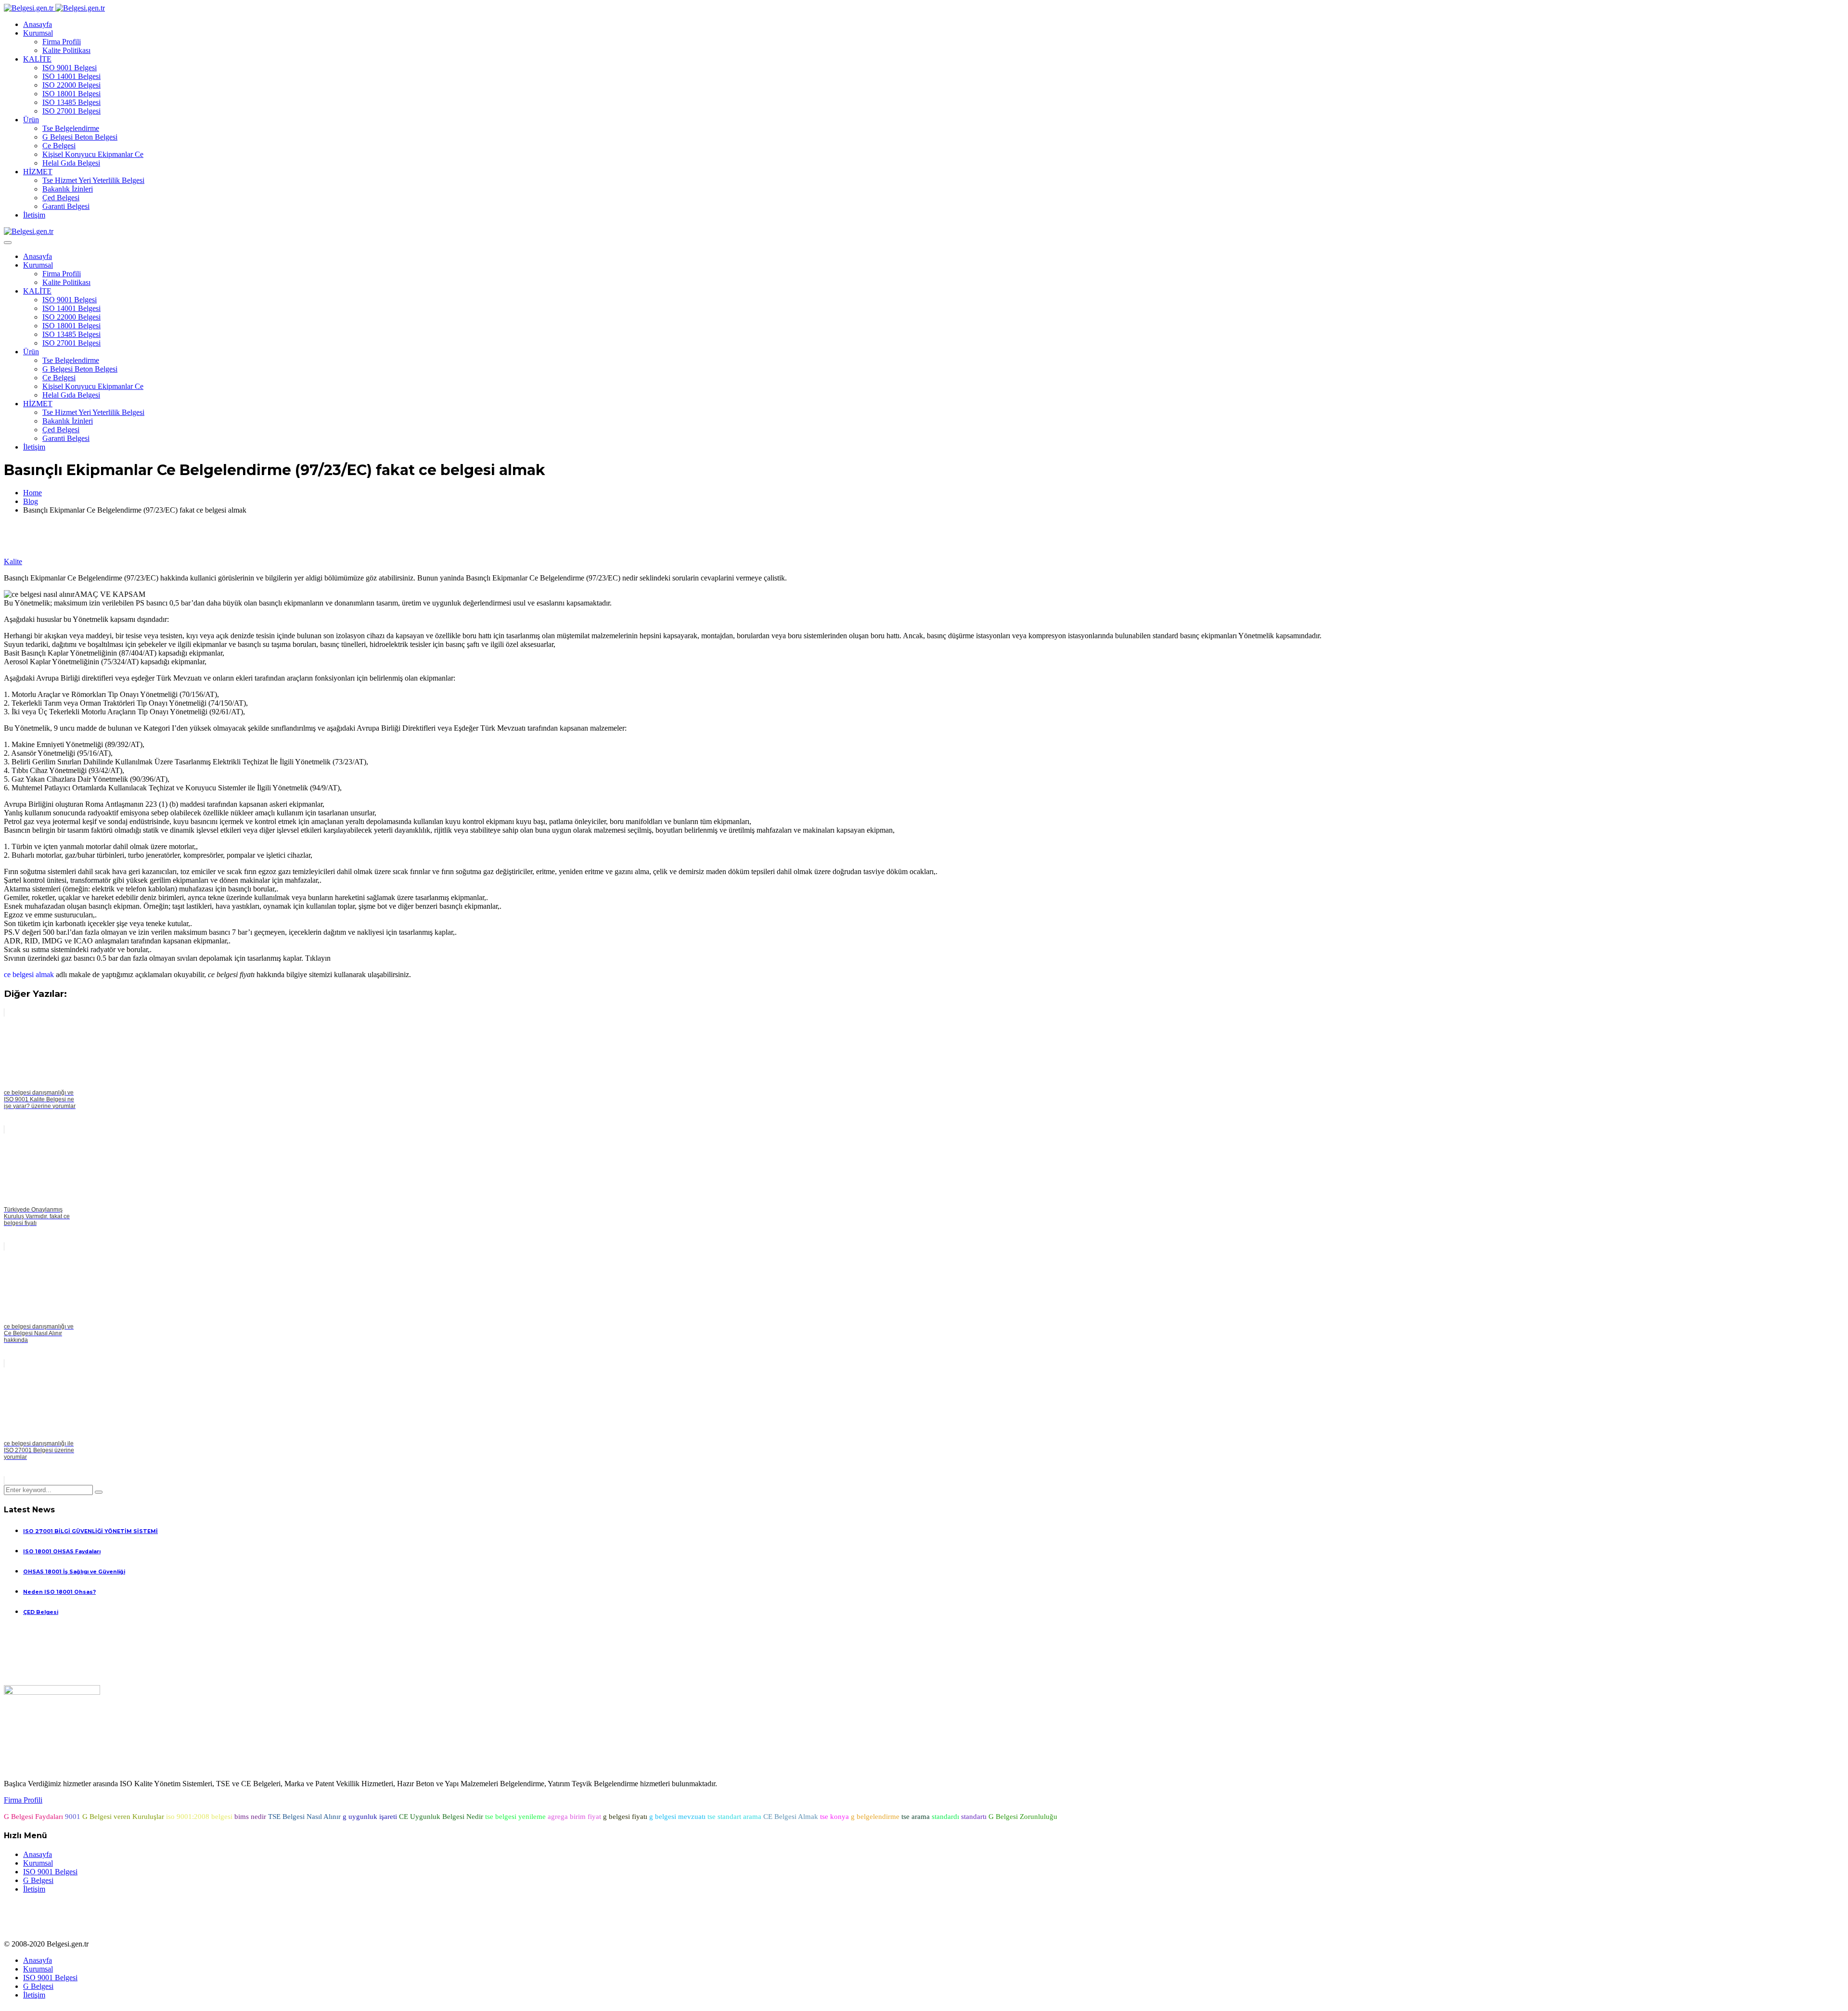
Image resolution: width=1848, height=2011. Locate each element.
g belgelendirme (875, 1817)
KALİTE (37, 59)
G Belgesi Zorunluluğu (1023, 1817)
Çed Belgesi (61, 198)
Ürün (31, 120)
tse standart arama (734, 1817)
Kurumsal (38, 33)
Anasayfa (38, 24)
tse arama (916, 1817)
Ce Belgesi (59, 146)
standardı (945, 1817)
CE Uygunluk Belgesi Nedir (441, 1817)
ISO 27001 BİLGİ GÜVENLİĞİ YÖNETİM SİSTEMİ (90, 1531)
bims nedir (250, 1817)
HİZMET (38, 172)
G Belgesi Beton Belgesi (80, 137)
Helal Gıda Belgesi (71, 163)
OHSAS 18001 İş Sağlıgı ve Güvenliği (74, 1572)
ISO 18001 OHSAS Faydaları (62, 1552)
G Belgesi (38, 1880)
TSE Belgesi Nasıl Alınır (304, 1817)
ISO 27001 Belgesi (71, 111)
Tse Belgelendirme (71, 128)
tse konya (834, 1817)
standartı (974, 1817)
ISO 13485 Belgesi (71, 102)
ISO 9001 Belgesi (70, 68)
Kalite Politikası (66, 50)
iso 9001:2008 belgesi (199, 1817)
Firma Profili (62, 42)
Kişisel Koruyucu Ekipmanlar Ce (93, 154)
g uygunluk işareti (370, 1817)
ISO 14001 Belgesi (71, 76)
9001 (73, 1817)
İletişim (34, 215)
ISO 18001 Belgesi (71, 94)
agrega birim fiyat (574, 1817)
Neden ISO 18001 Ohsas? (59, 1592)
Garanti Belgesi (66, 206)
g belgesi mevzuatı (677, 1817)
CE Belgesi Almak (791, 1817)
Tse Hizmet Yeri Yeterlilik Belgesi (93, 180)
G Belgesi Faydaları (33, 1817)
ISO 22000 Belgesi (71, 85)
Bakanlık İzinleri (68, 189)
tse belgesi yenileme (515, 1817)
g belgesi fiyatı (625, 1817)
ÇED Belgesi (41, 1612)
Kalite (13, 561)
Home (32, 493)
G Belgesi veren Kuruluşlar (123, 1817)
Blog (31, 501)
